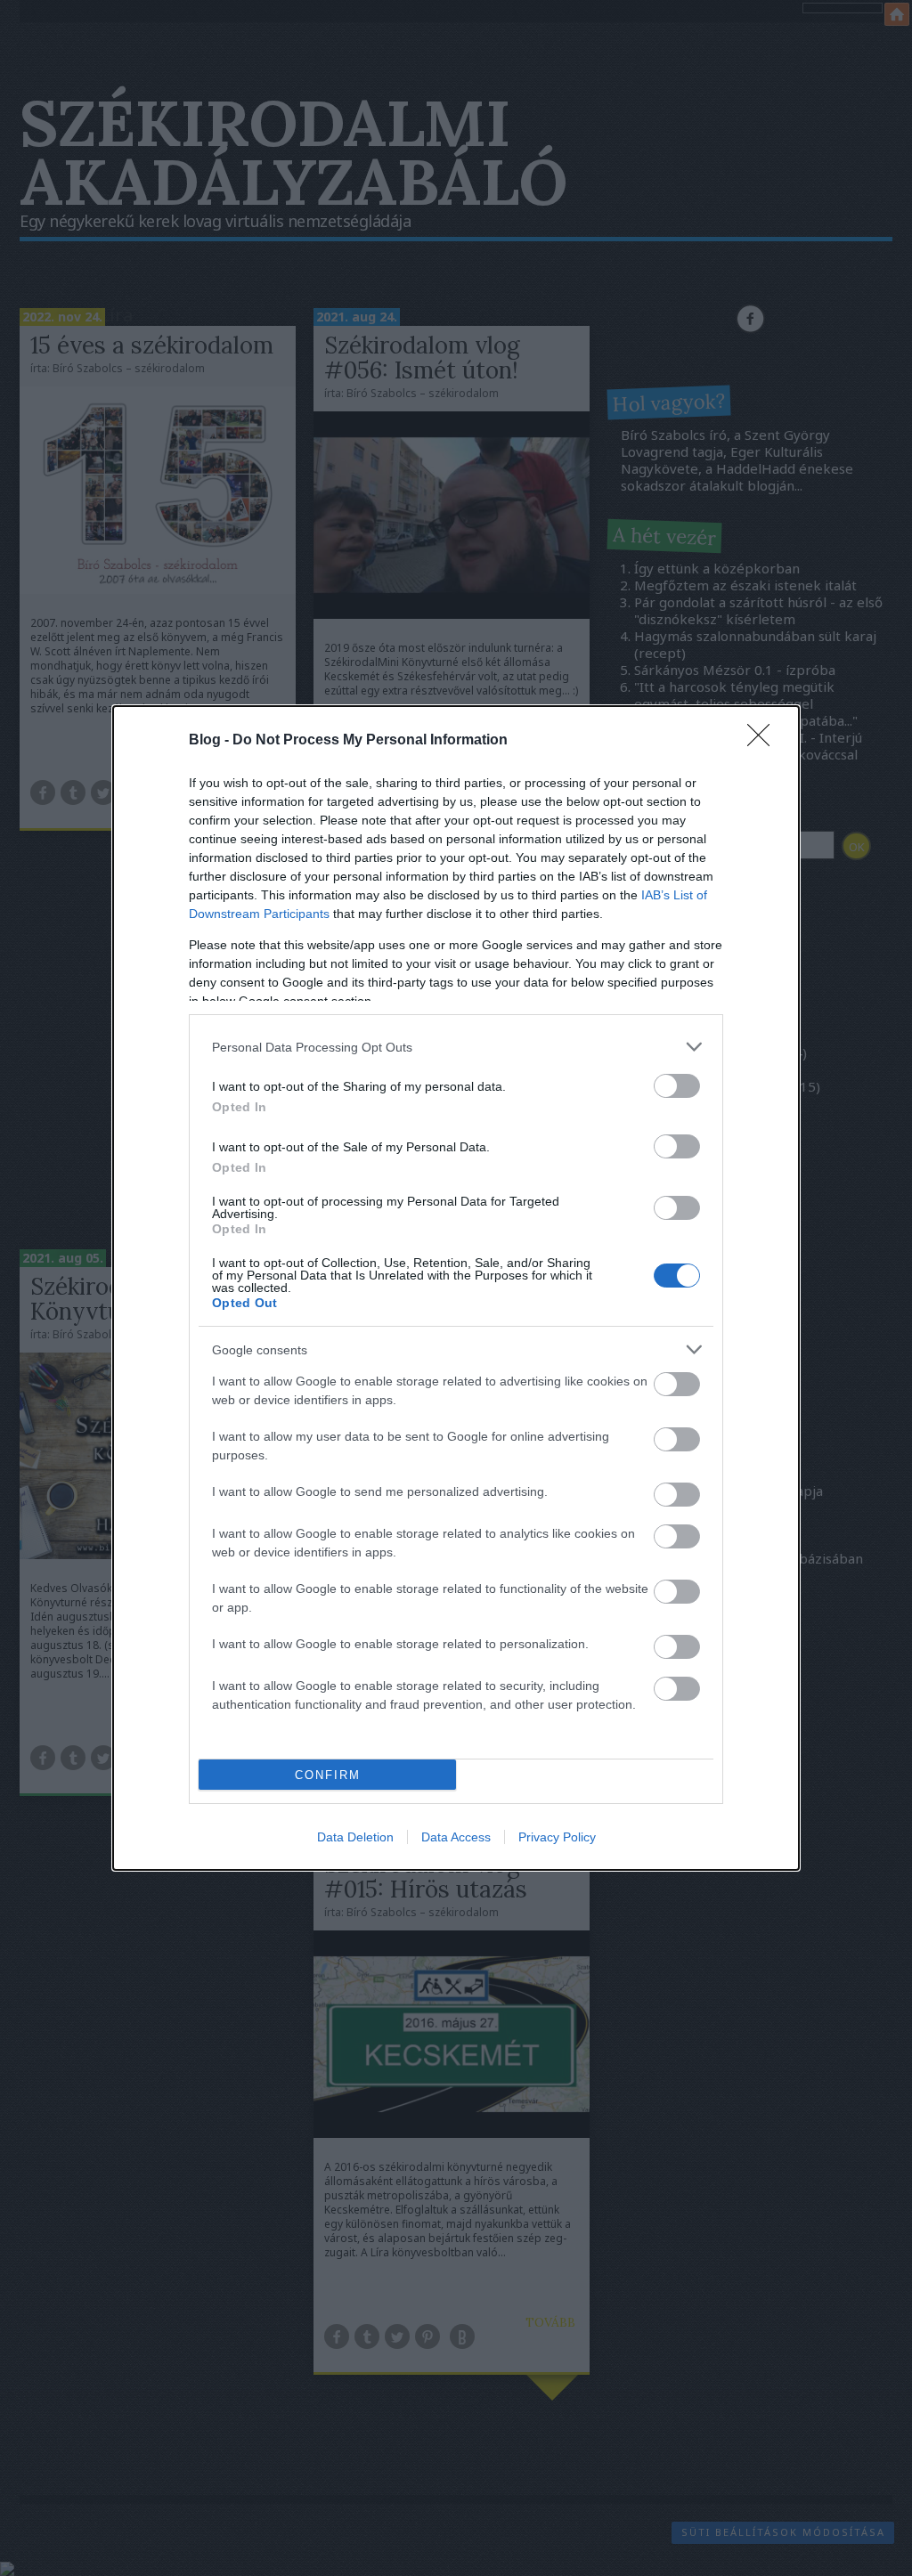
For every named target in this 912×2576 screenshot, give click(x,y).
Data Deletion (355, 1837)
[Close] (764, 741)
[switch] (677, 1086)
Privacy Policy (557, 1837)
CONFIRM (328, 1775)
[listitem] (456, 1047)
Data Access (456, 1837)
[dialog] (456, 1288)
